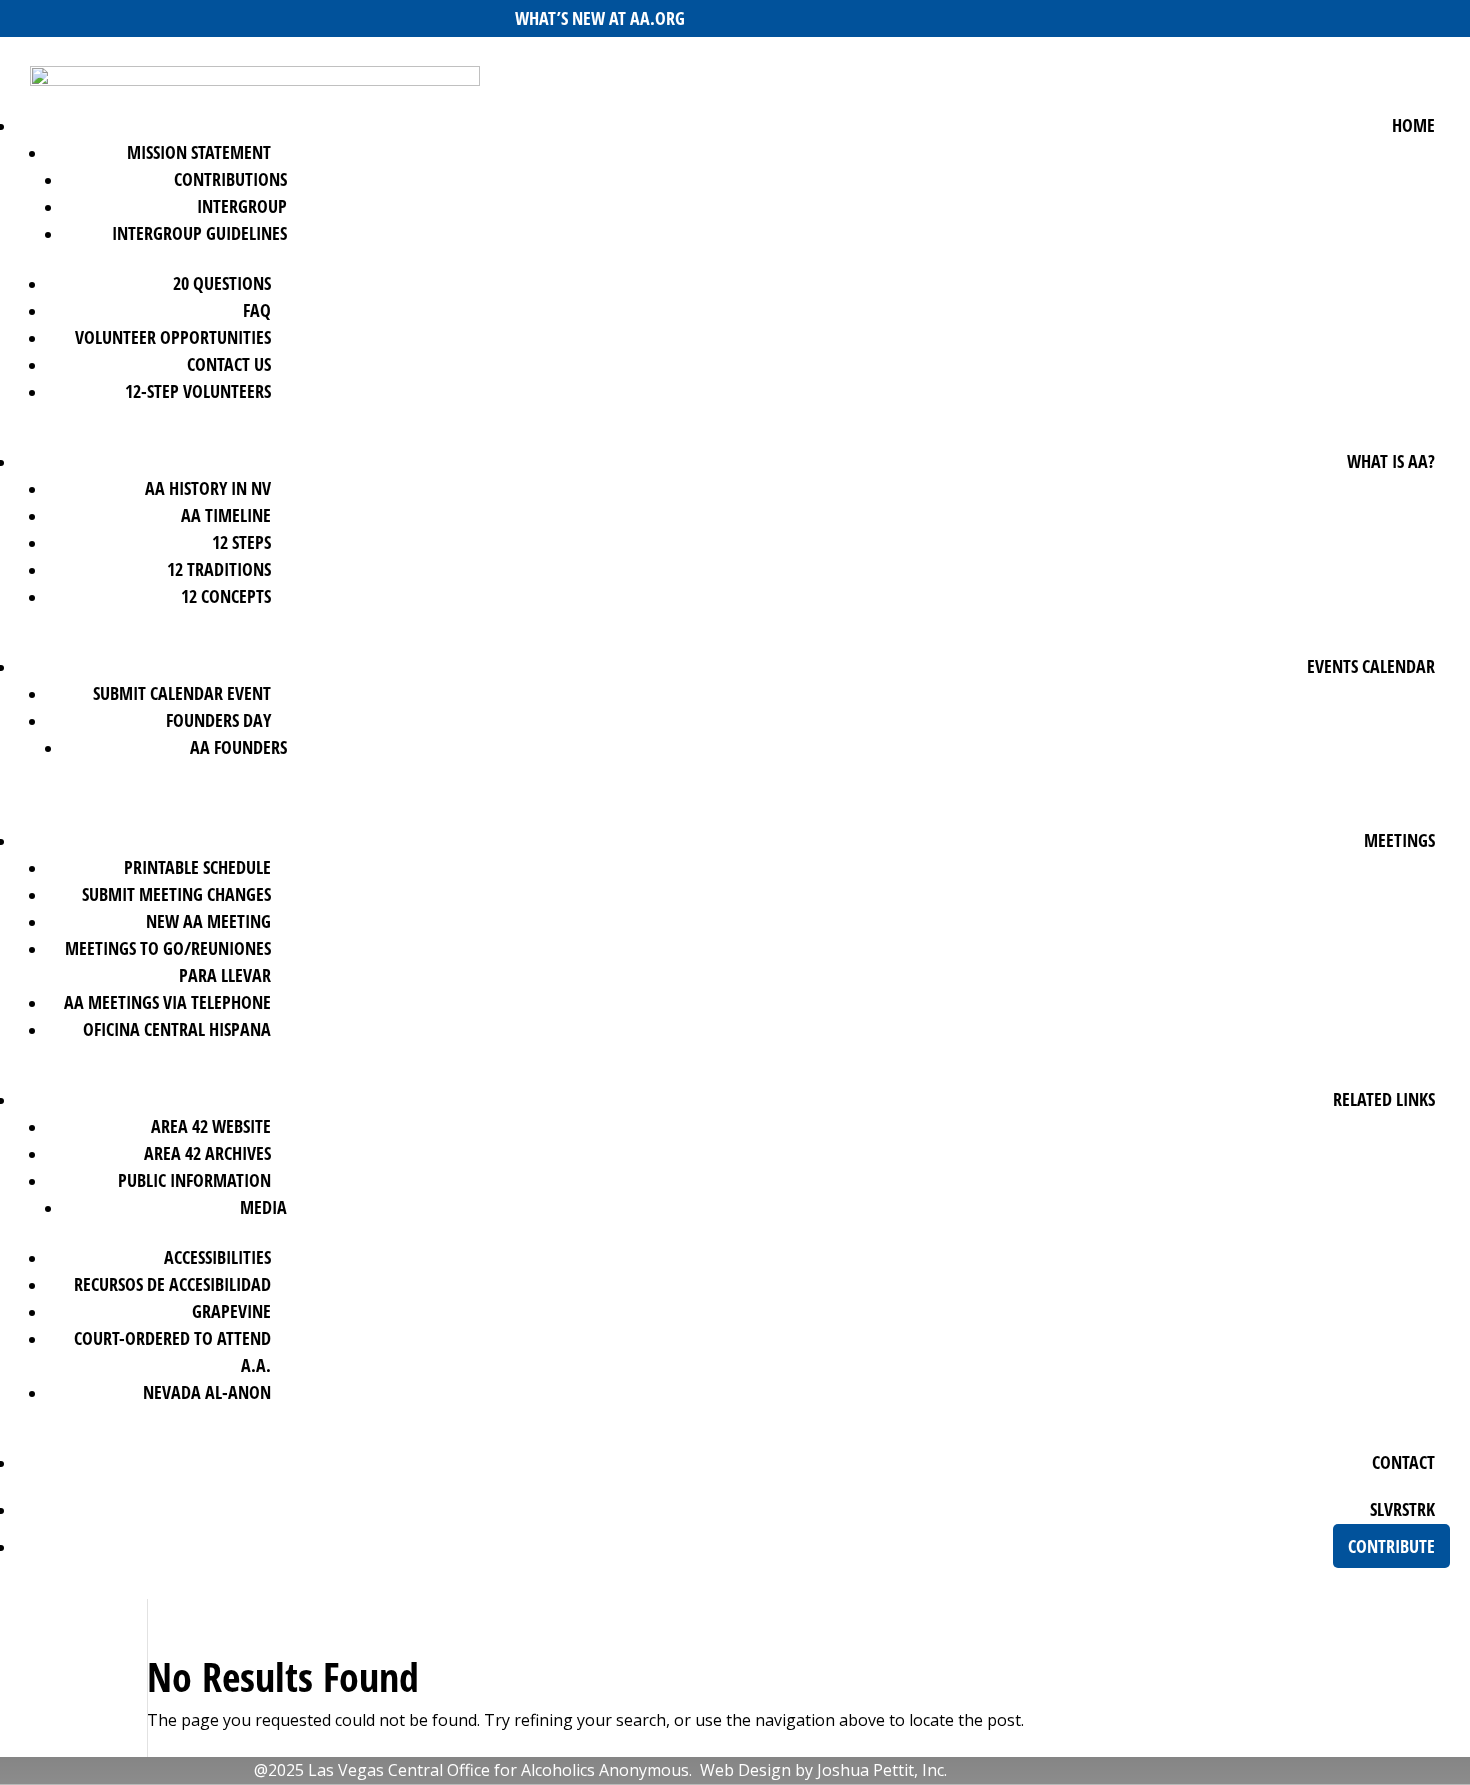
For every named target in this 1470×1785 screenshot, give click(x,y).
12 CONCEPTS (226, 596)
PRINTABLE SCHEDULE (197, 867)
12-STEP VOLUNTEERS (198, 391)
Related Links (1384, 1099)
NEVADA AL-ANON (207, 1392)
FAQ (257, 310)
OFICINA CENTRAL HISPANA (177, 1029)
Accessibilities (217, 1257)
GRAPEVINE (231, 1311)
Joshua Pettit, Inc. (882, 1770)
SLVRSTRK (1402, 1509)
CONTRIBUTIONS (230, 179)
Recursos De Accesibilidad (172, 1284)
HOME (1413, 125)
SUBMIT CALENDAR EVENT (182, 693)
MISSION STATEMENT (199, 152)
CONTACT (1403, 1462)
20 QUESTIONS (222, 283)
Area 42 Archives (207, 1153)
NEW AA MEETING (208, 921)
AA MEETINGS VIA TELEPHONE (167, 1002)
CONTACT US (229, 364)
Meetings (1399, 840)
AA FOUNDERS (238, 747)
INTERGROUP (242, 206)
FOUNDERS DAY (218, 720)
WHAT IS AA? (1391, 461)
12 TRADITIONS (219, 569)
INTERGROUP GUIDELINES (199, 233)
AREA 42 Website (211, 1126)
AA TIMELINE (226, 515)
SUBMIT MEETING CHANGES (176, 894)
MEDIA (263, 1207)
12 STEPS (241, 542)
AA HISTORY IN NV (208, 488)
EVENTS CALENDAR (1371, 666)
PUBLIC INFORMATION (194, 1180)
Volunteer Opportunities (173, 337)
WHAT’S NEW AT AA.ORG (600, 18)
